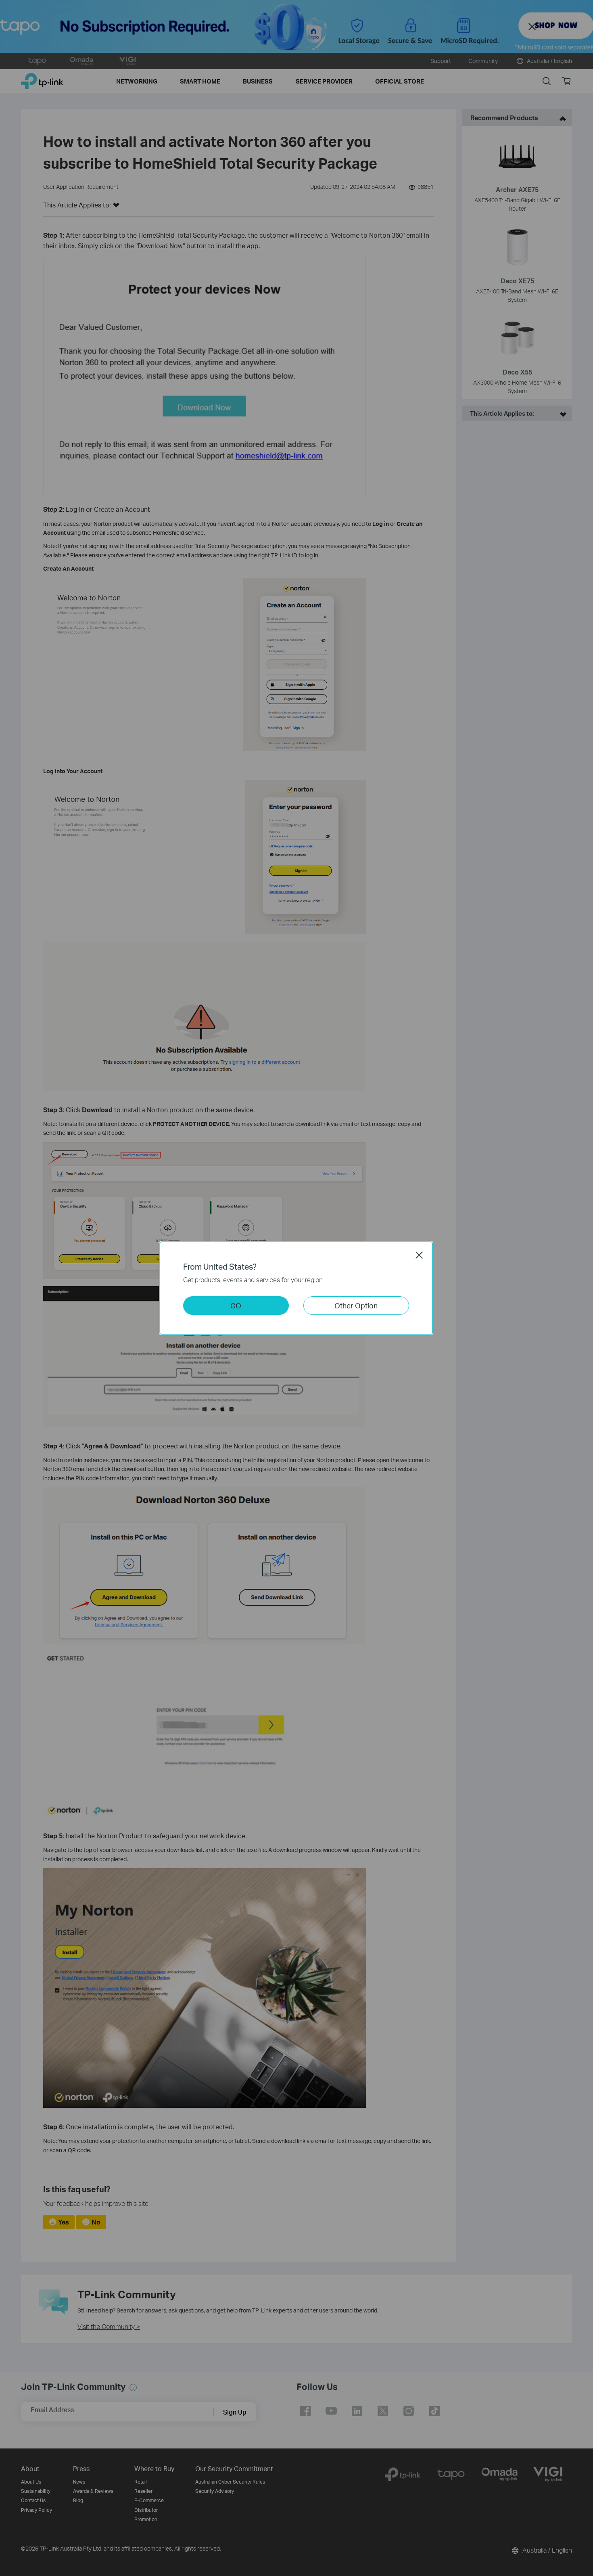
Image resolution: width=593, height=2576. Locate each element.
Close (419, 1255)
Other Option (356, 1305)
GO (236, 1305)
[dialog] (296, 1288)
